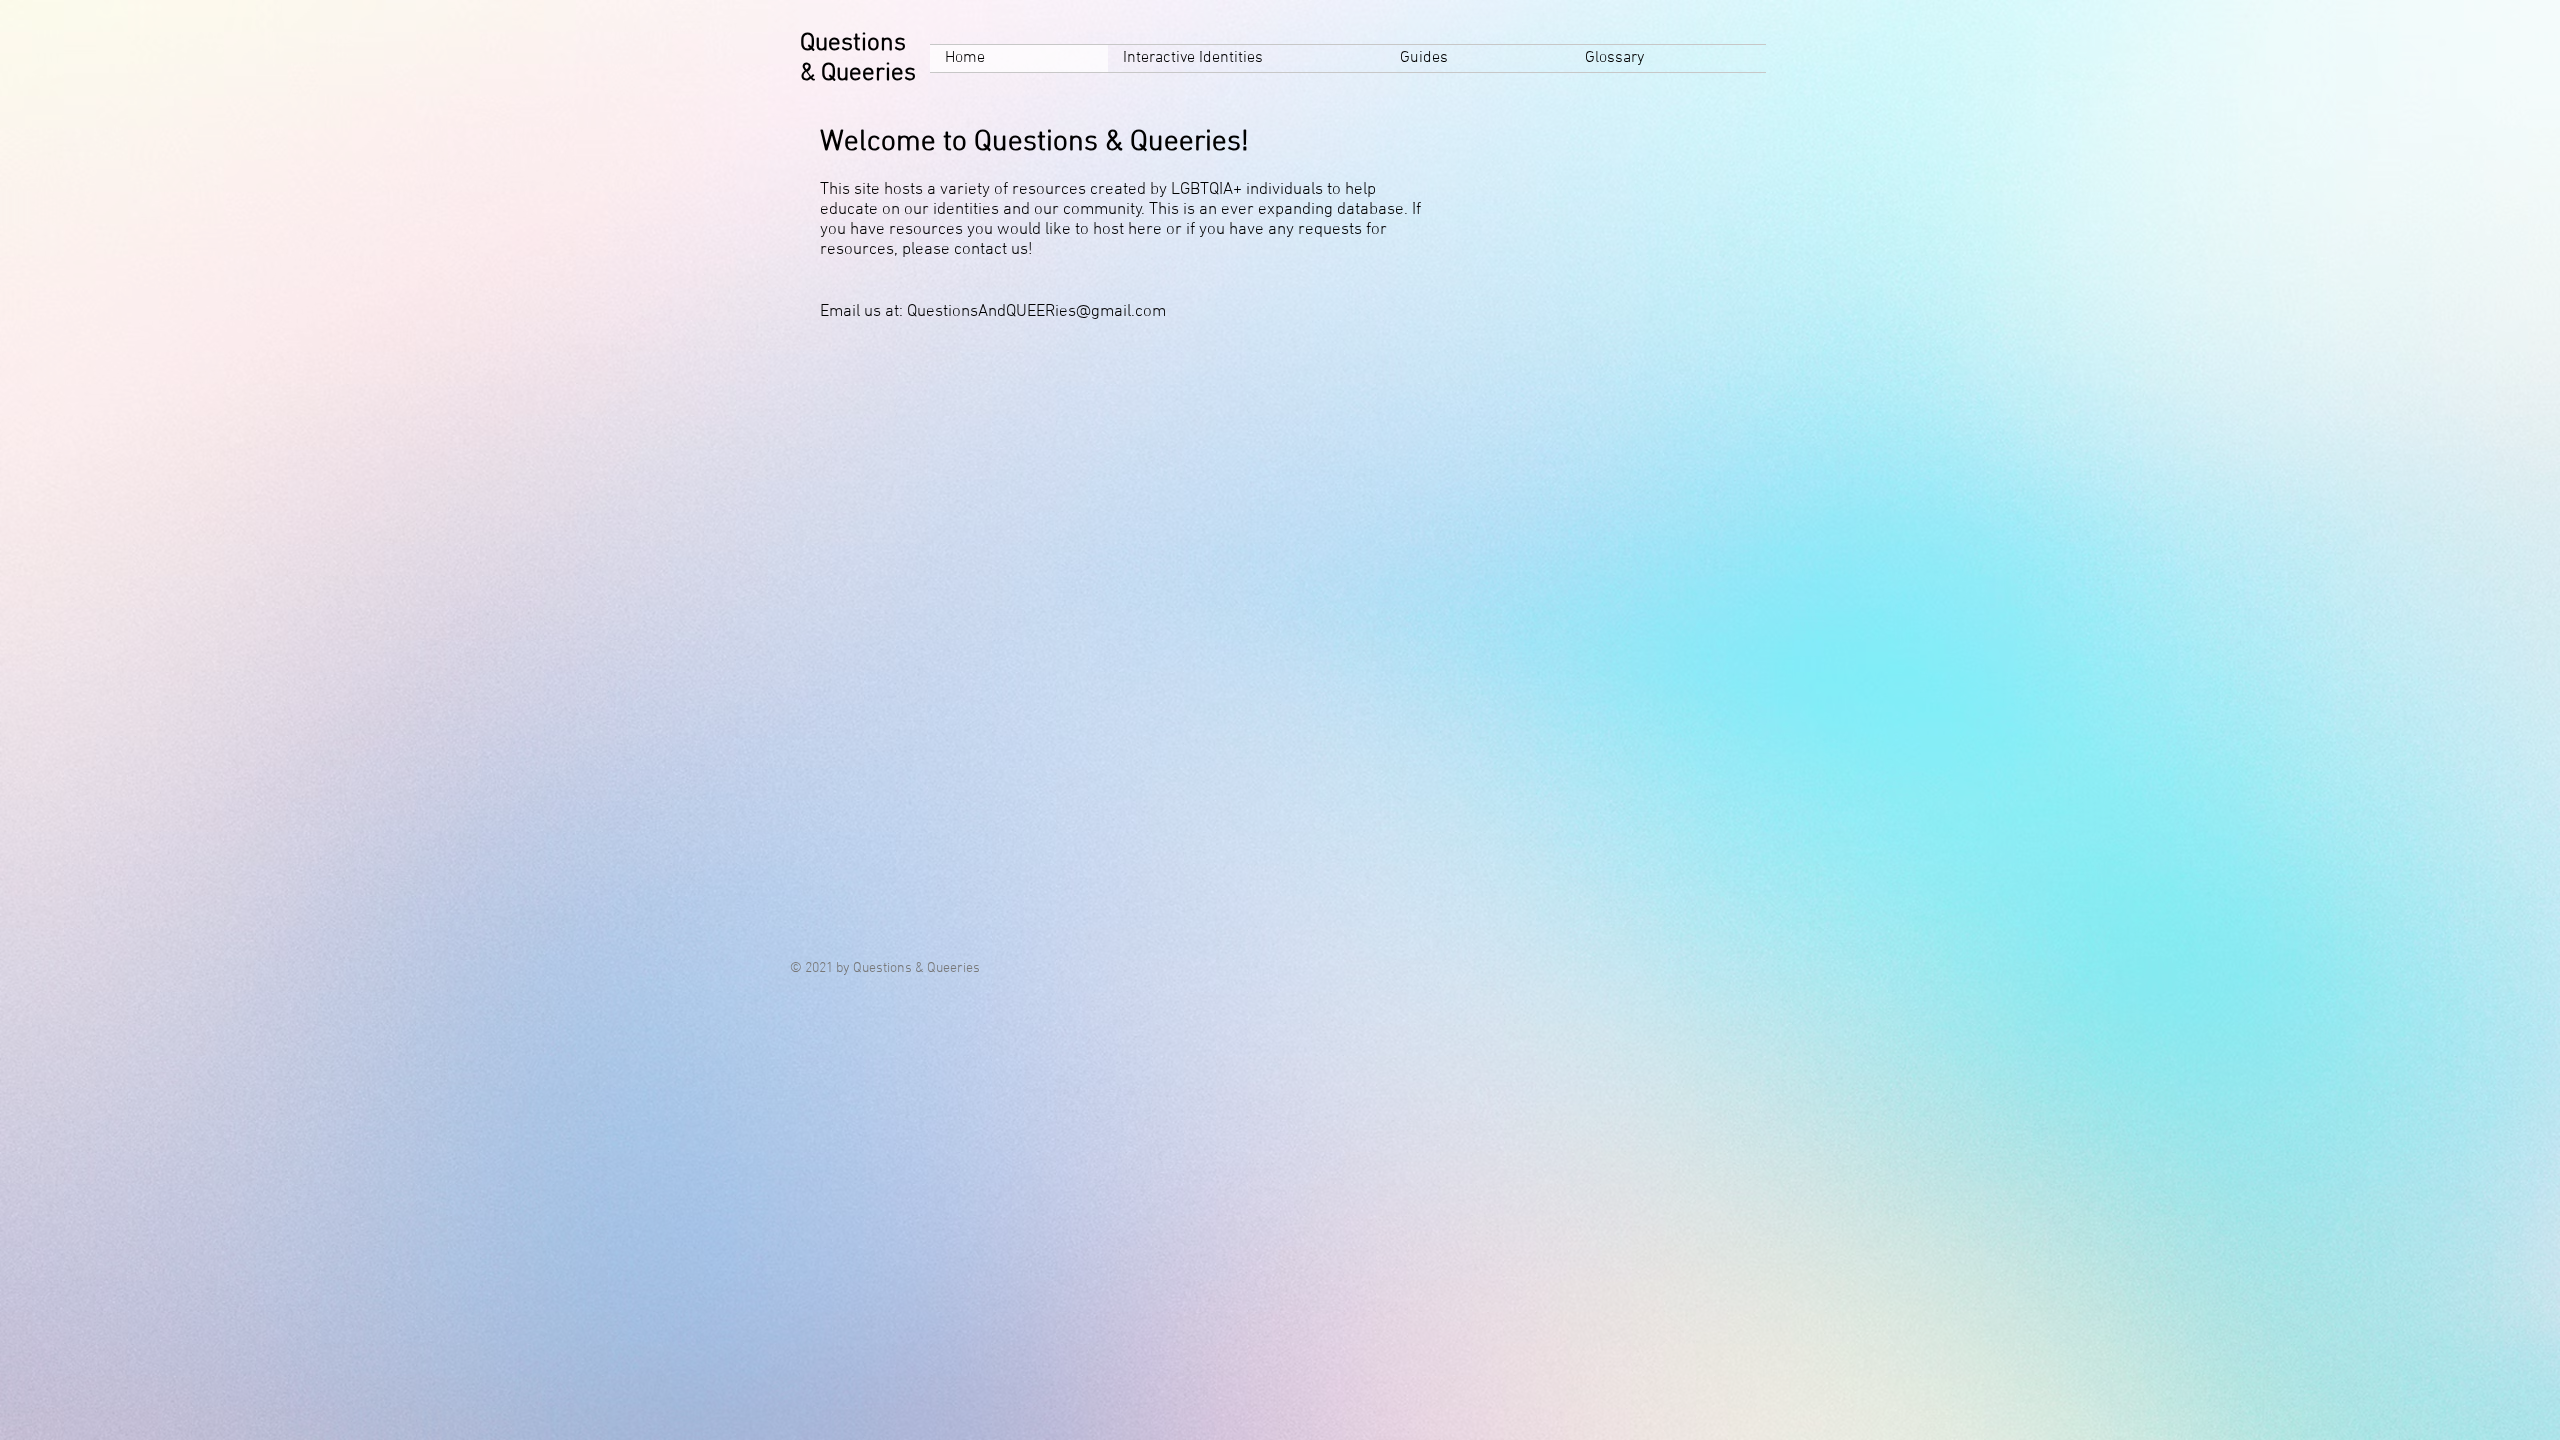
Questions (853, 44)
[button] (1246, 58)
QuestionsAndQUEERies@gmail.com (1036, 312)
